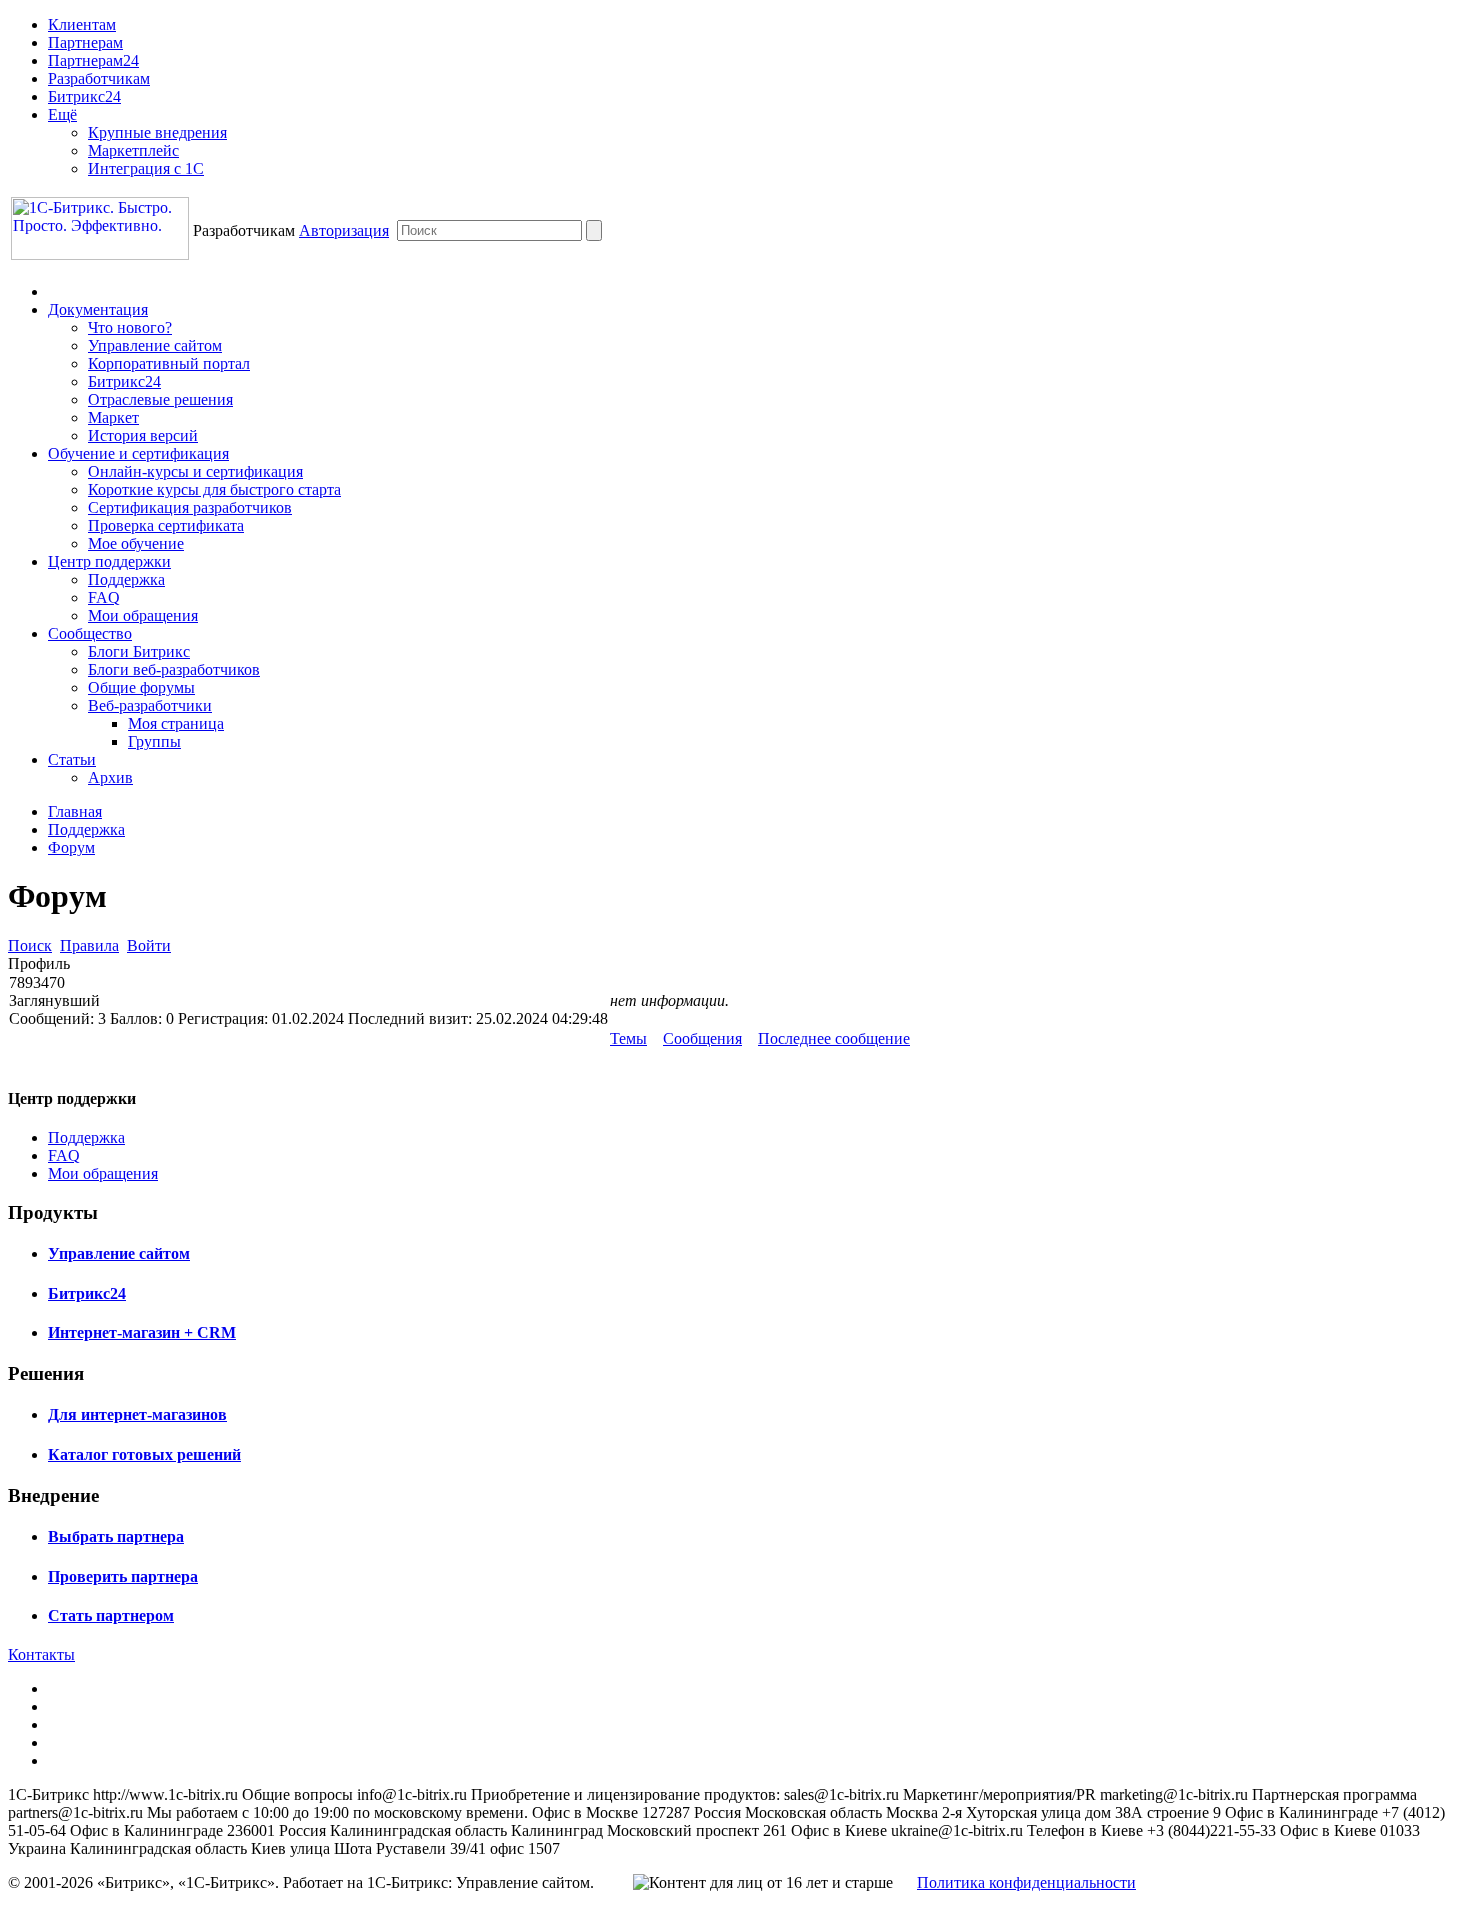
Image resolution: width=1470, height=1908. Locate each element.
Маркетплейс (133, 150)
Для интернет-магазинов (137, 1414)
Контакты (41, 1654)
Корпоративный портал (169, 363)
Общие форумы (141, 687)
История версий (143, 435)
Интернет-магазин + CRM (142, 1332)
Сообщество (90, 633)
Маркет (113, 417)
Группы (154, 741)
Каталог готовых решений (144, 1454)
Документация (98, 309)
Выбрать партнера (116, 1536)
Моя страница (176, 723)
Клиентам (82, 24)
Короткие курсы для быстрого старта (214, 489)
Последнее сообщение (834, 1038)
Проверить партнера (123, 1576)
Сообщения (702, 1038)
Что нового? (130, 327)
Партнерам (85, 42)
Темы (628, 1038)
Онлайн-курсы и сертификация (195, 471)
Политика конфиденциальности (1026, 1882)
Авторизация (344, 230)
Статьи (72, 759)
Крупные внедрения (157, 132)
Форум (71, 847)
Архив (110, 777)
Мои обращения (143, 615)
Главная (75, 811)
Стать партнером (111, 1615)
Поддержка (126, 579)
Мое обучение (136, 543)
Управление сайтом (155, 345)
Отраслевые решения (160, 399)
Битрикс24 (84, 96)
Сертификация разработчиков (190, 507)
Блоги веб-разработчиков (174, 669)
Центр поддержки (109, 561)
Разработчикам (99, 78)
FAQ (104, 597)
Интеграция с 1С (146, 168)
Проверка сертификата (166, 525)
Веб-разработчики (150, 705)
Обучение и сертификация (138, 453)
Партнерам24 (93, 60)
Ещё (62, 114)
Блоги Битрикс (139, 651)
